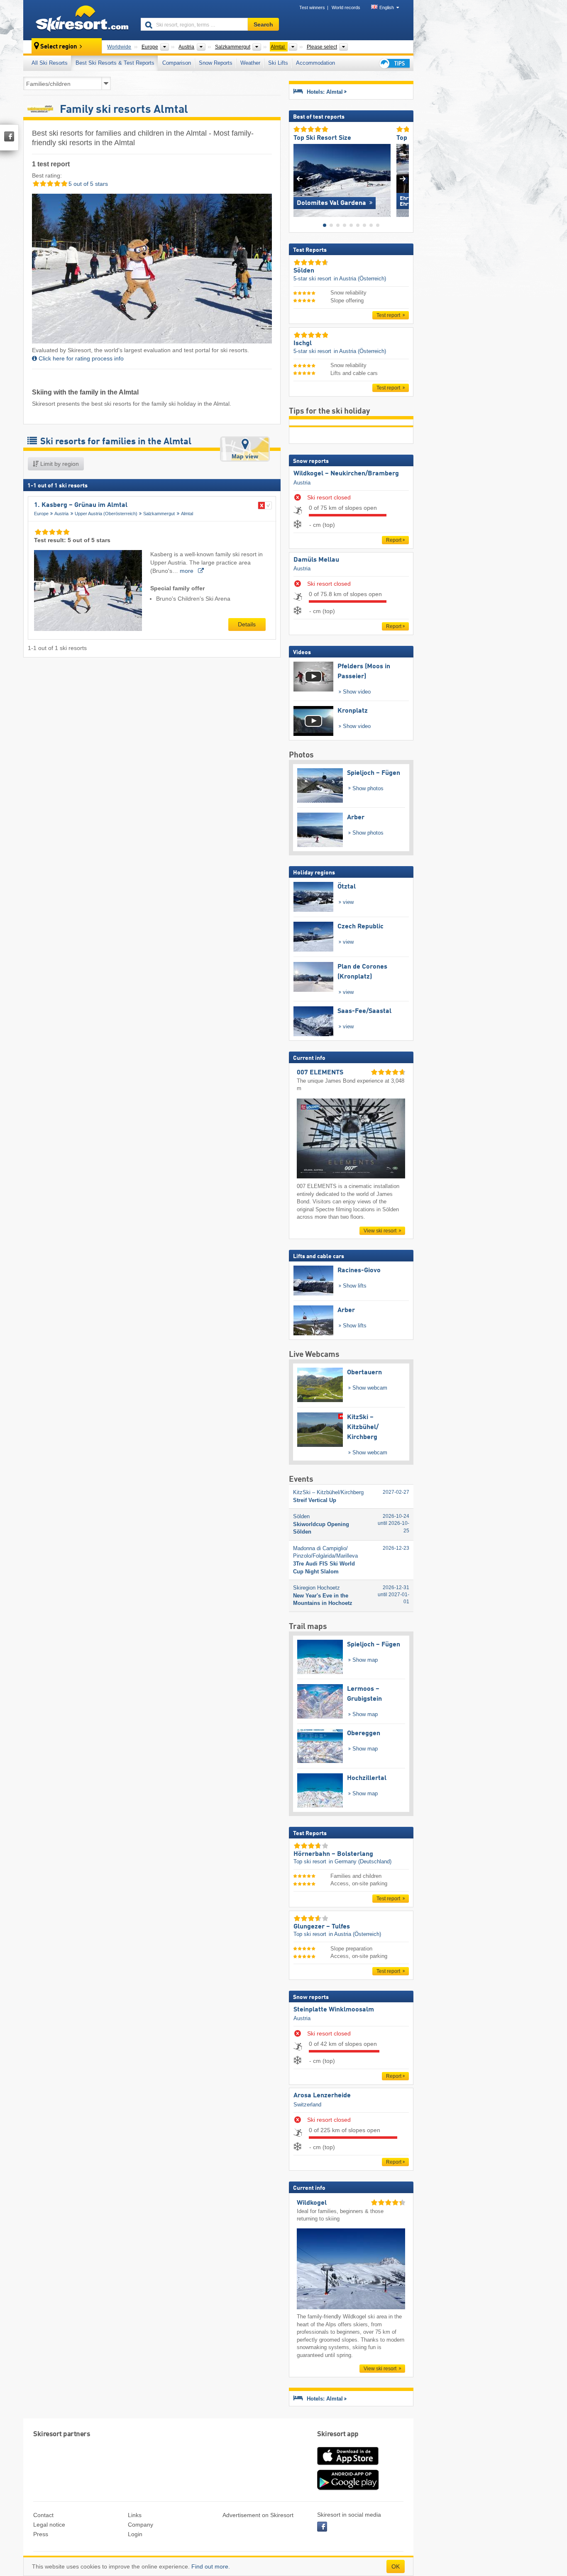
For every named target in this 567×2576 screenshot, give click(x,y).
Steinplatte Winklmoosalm (334, 2010)
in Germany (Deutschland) (360, 1861)
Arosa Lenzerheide (322, 2096)
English (387, 7)
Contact (43, 2515)
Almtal (187, 514)
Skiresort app (338, 2434)
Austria (61, 514)
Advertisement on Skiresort (258, 2515)
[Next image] (403, 179)
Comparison (177, 63)
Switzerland (307, 2105)
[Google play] (348, 2488)
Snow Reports (216, 63)
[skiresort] (78, 20)
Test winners (312, 7)
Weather (250, 63)
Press (41, 2534)
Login (135, 2534)
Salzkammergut (159, 514)
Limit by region (59, 464)
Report (394, 540)
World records (346, 7)
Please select (322, 47)
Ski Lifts (278, 63)
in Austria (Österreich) (360, 279)
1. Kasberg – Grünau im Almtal (81, 505)
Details (247, 624)
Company (141, 2525)
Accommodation (315, 63)
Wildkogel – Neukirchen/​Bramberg (346, 474)
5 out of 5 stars (87, 184)
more (187, 571)
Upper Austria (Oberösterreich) (106, 514)
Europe (41, 514)
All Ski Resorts (50, 63)
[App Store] (348, 2466)
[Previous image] (299, 179)
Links (135, 2515)
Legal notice (49, 2525)
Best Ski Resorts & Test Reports (115, 63)
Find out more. (211, 2566)
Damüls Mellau (316, 560)
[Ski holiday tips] (394, 63)
